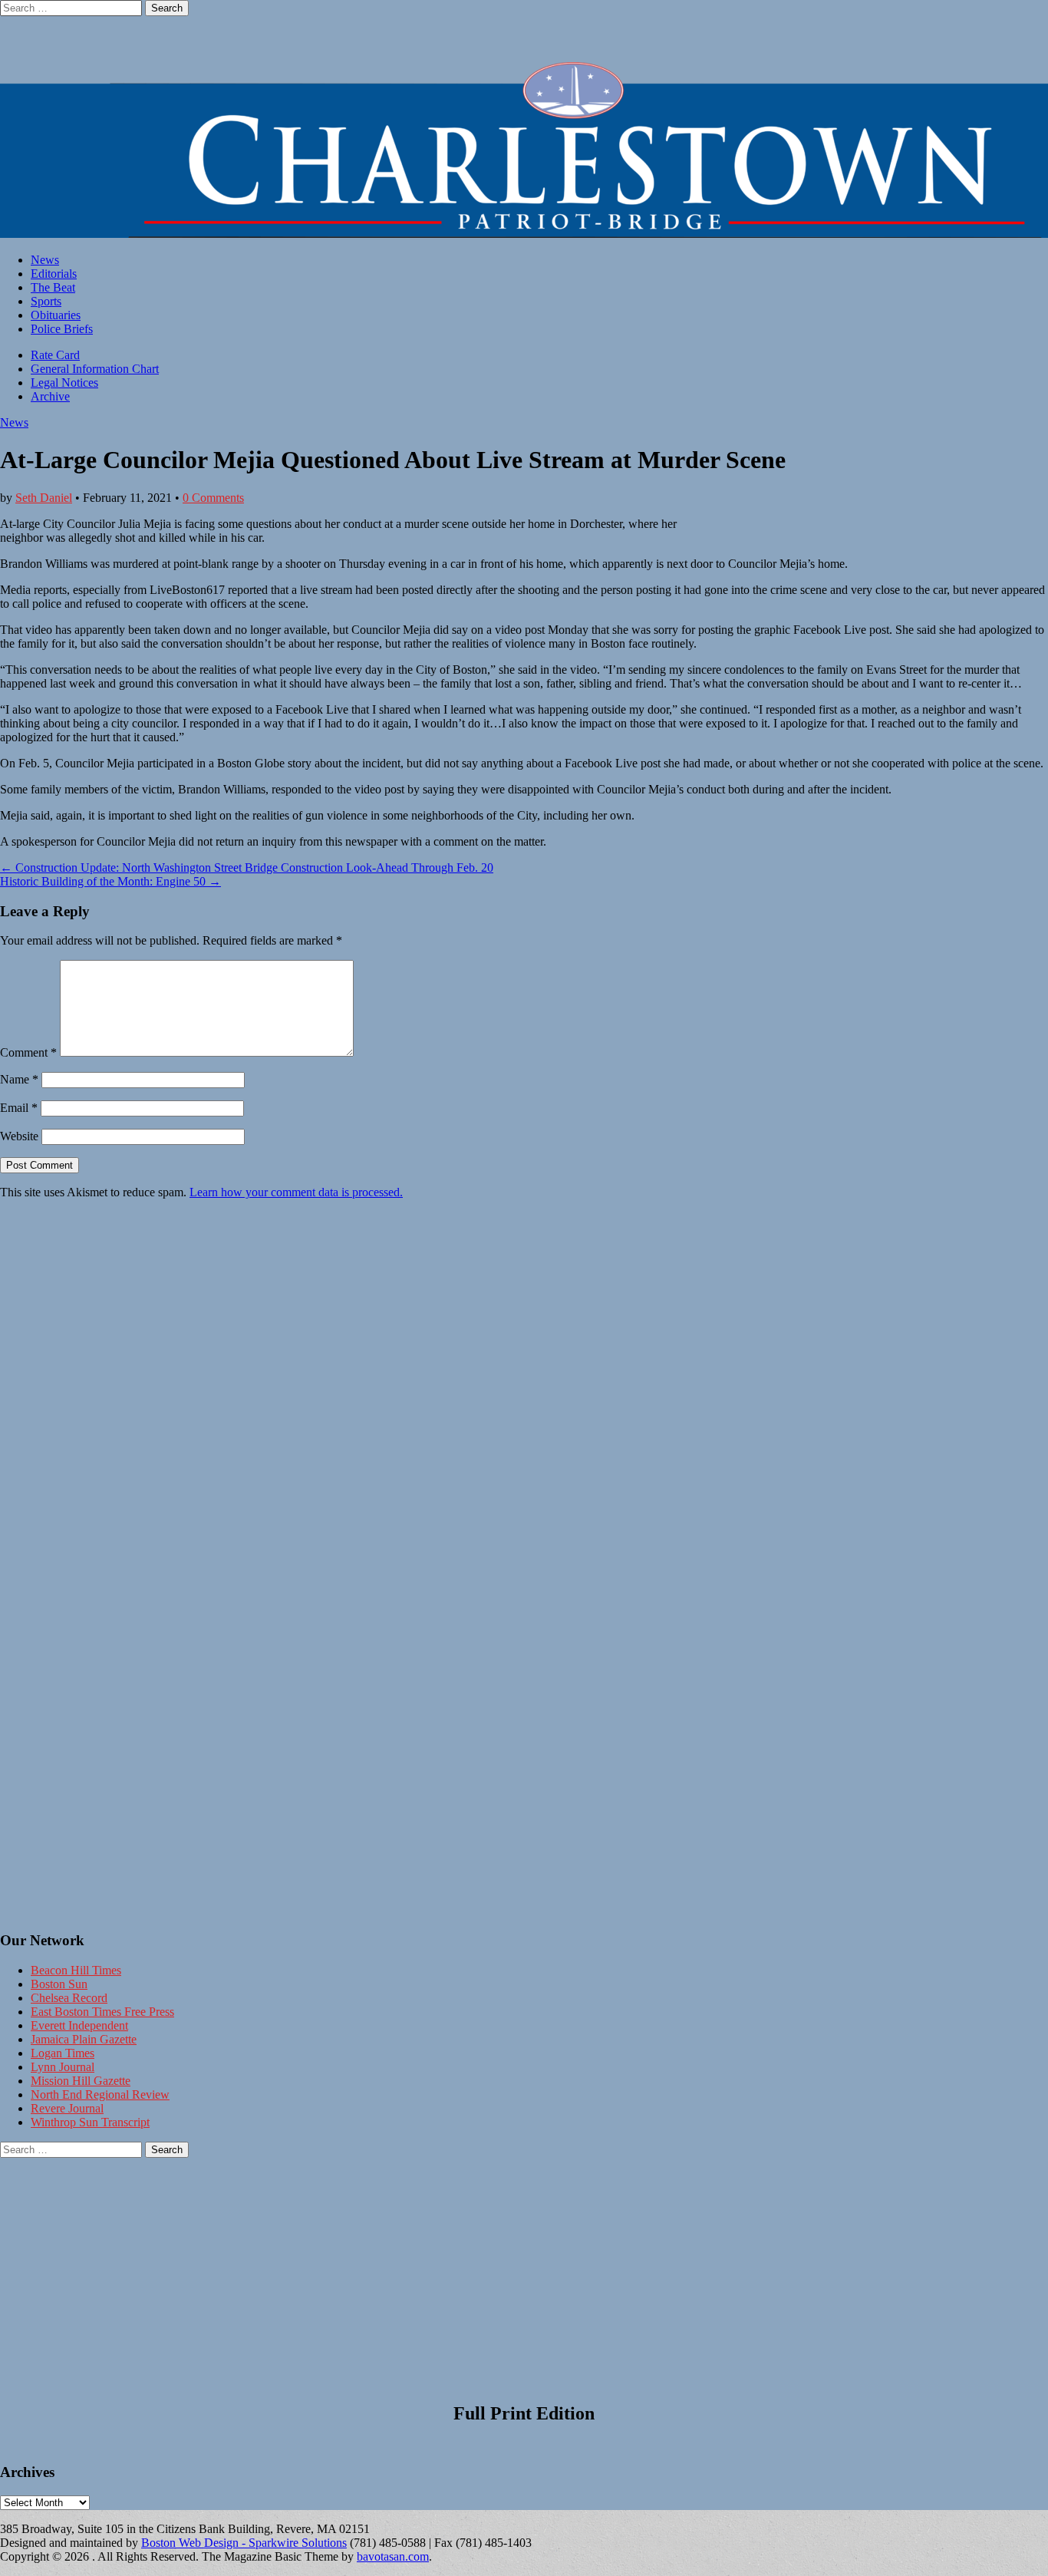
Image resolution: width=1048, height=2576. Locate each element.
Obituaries (56, 315)
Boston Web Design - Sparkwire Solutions (244, 2543)
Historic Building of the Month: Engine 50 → (110, 881)
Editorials (54, 274)
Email (19, 1108)
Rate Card (55, 355)
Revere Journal (67, 2108)
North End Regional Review (100, 2094)
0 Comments (213, 498)
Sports (46, 301)
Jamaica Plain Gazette (84, 2039)
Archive (50, 396)
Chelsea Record (69, 1998)
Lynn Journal (63, 2067)
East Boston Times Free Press (102, 2012)
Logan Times (63, 2053)
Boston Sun (59, 1984)
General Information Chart (95, 369)
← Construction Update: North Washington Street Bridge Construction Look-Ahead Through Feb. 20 (247, 867)
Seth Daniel (44, 498)
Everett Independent (79, 2025)
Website (19, 1136)
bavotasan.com (393, 2556)
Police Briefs (62, 329)
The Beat (53, 287)
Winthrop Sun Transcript (90, 2122)
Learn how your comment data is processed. (296, 1192)
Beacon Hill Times (76, 1970)
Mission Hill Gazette (81, 2081)
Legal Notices (64, 383)
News (45, 260)
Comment (28, 1052)
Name (19, 1079)
